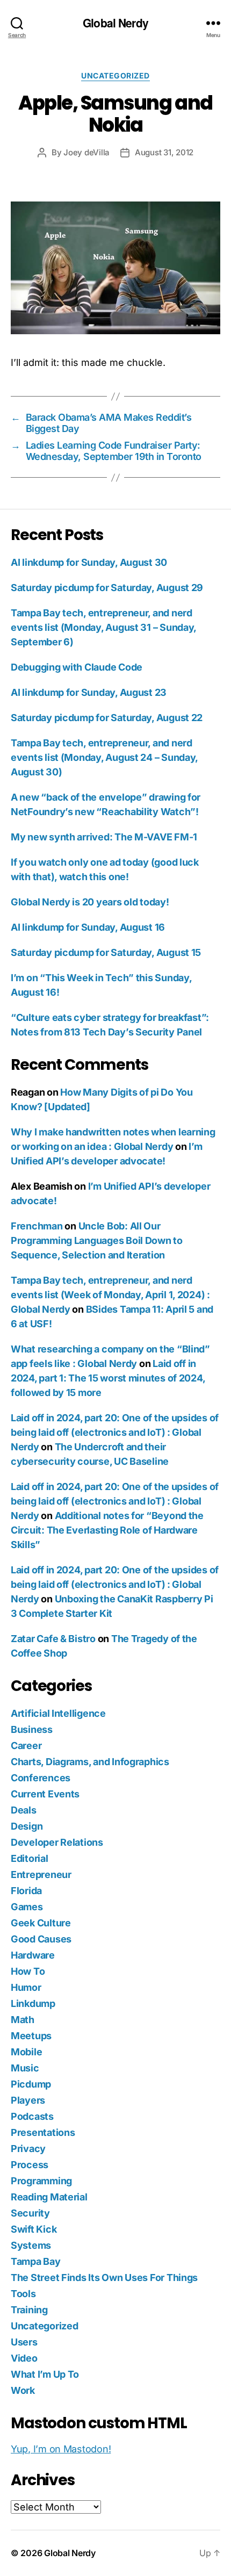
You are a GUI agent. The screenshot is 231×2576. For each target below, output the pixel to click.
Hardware (33, 1955)
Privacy (28, 2149)
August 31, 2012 (164, 152)
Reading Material (49, 2197)
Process (30, 2165)
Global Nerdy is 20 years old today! (90, 902)
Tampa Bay (36, 2261)
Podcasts (32, 2116)
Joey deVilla (86, 152)
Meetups (31, 2036)
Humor (26, 1987)
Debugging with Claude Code (77, 667)
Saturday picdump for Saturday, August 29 (107, 588)
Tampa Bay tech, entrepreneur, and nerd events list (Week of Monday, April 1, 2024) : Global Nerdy (110, 1295)
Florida (26, 1891)
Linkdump (33, 2003)
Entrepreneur (41, 1875)
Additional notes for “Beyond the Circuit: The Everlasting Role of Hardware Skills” (107, 1530)
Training (29, 2310)
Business (32, 1729)
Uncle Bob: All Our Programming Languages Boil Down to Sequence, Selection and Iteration (97, 1240)
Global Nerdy (115, 23)
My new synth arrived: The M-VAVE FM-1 (104, 837)
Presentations (43, 2132)
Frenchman (37, 1226)
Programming (41, 2181)
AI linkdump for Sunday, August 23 (89, 692)
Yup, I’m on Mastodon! (61, 2449)
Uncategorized (115, 75)
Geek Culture (41, 1923)
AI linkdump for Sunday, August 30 (89, 562)
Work (23, 2390)
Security (30, 2213)
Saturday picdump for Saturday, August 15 (106, 952)
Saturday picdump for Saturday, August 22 (107, 718)
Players (28, 2100)
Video (24, 2358)
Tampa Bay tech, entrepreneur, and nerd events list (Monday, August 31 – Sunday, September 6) (103, 627)
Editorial (30, 1858)
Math (23, 2020)
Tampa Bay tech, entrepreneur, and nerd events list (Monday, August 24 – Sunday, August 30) (104, 757)
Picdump (31, 2084)
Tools (23, 2294)
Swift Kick (34, 2229)
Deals (24, 1810)
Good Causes (41, 1939)
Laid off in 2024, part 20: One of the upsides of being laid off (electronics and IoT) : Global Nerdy (115, 1432)
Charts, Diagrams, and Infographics (90, 1762)
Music (25, 2068)
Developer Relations (57, 1842)
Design (27, 1826)
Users (24, 2342)
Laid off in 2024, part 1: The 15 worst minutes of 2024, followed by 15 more (108, 1378)
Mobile (26, 2052)
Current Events (45, 1794)
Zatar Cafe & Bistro (53, 1639)
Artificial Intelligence (58, 1713)
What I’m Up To (45, 2374)
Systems (31, 2245)
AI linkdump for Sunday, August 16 (88, 927)
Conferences (41, 1778)
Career (26, 1746)
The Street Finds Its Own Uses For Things (104, 2278)
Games (27, 1907)
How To (28, 1971)
